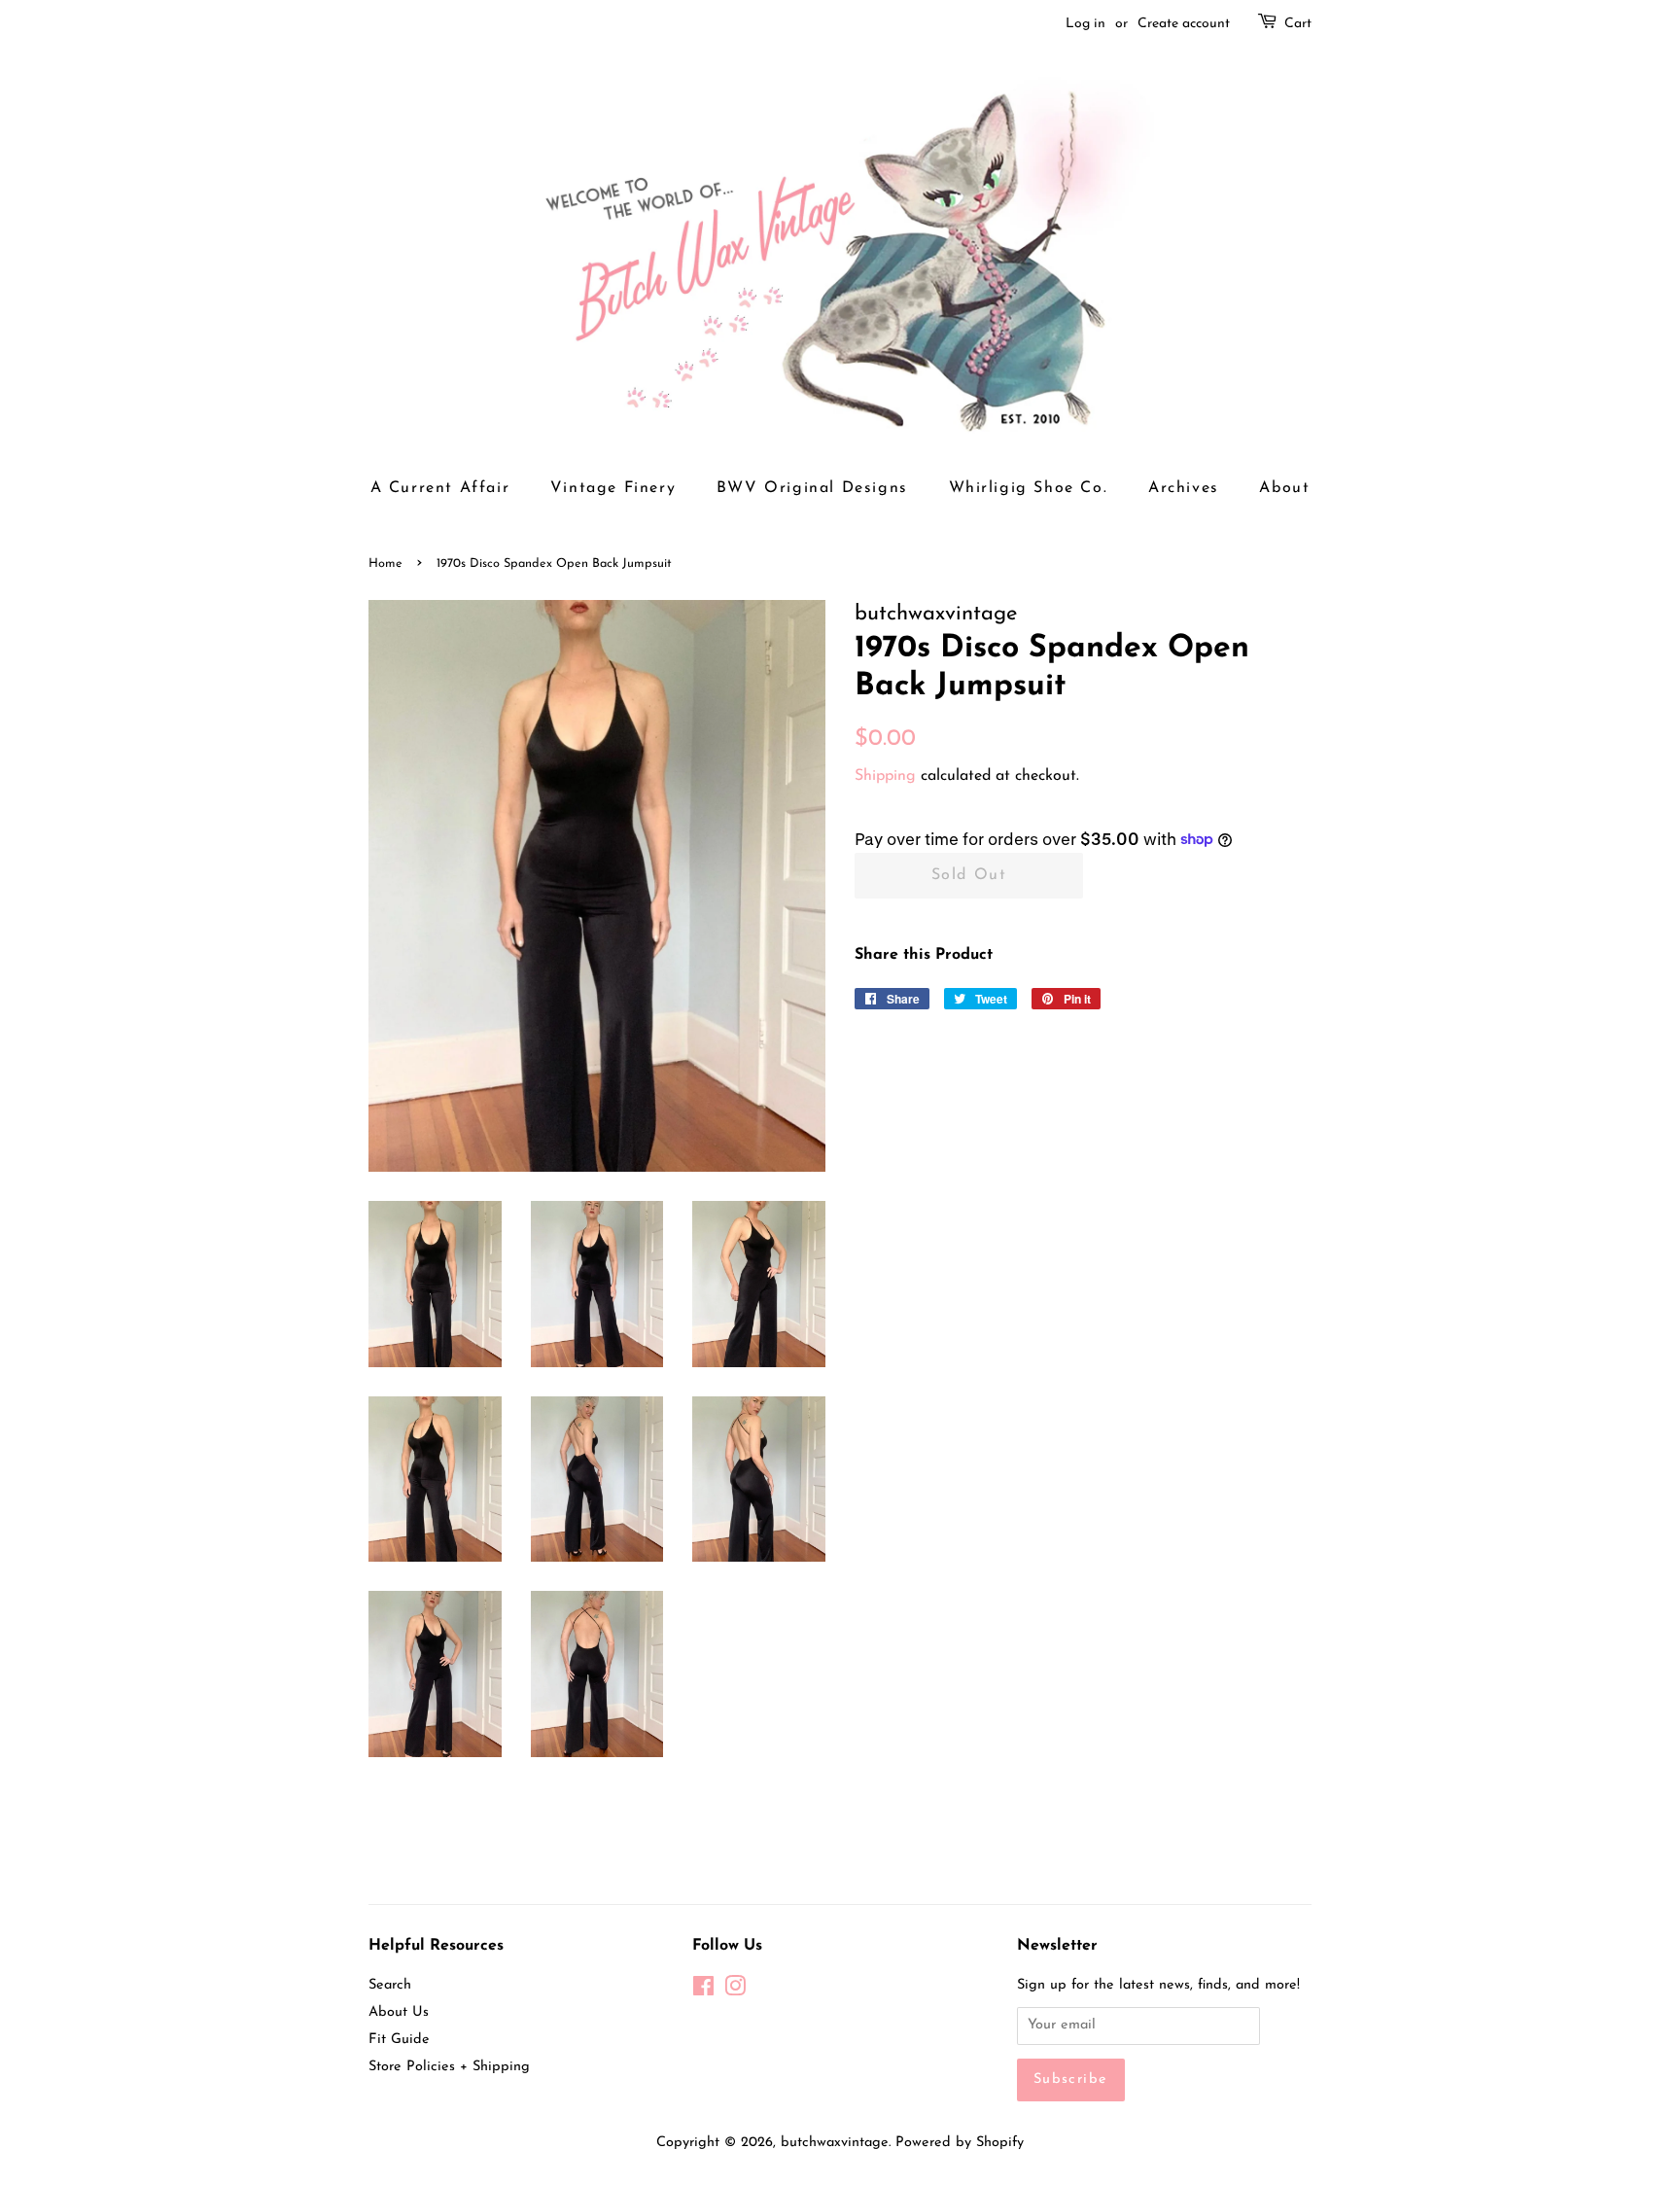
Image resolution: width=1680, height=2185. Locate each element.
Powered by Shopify (960, 2143)
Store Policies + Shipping (449, 2067)
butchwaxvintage (835, 2143)
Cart (1298, 24)
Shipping (885, 776)
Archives (1184, 488)
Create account (1184, 24)
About (1284, 488)
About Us (399, 2012)
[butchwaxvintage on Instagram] (735, 1991)
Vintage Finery (613, 488)
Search (390, 1985)
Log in (1085, 24)
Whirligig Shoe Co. (1029, 488)
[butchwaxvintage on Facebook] (703, 1991)
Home (385, 564)
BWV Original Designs (812, 488)
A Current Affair (440, 488)
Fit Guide (399, 2040)
